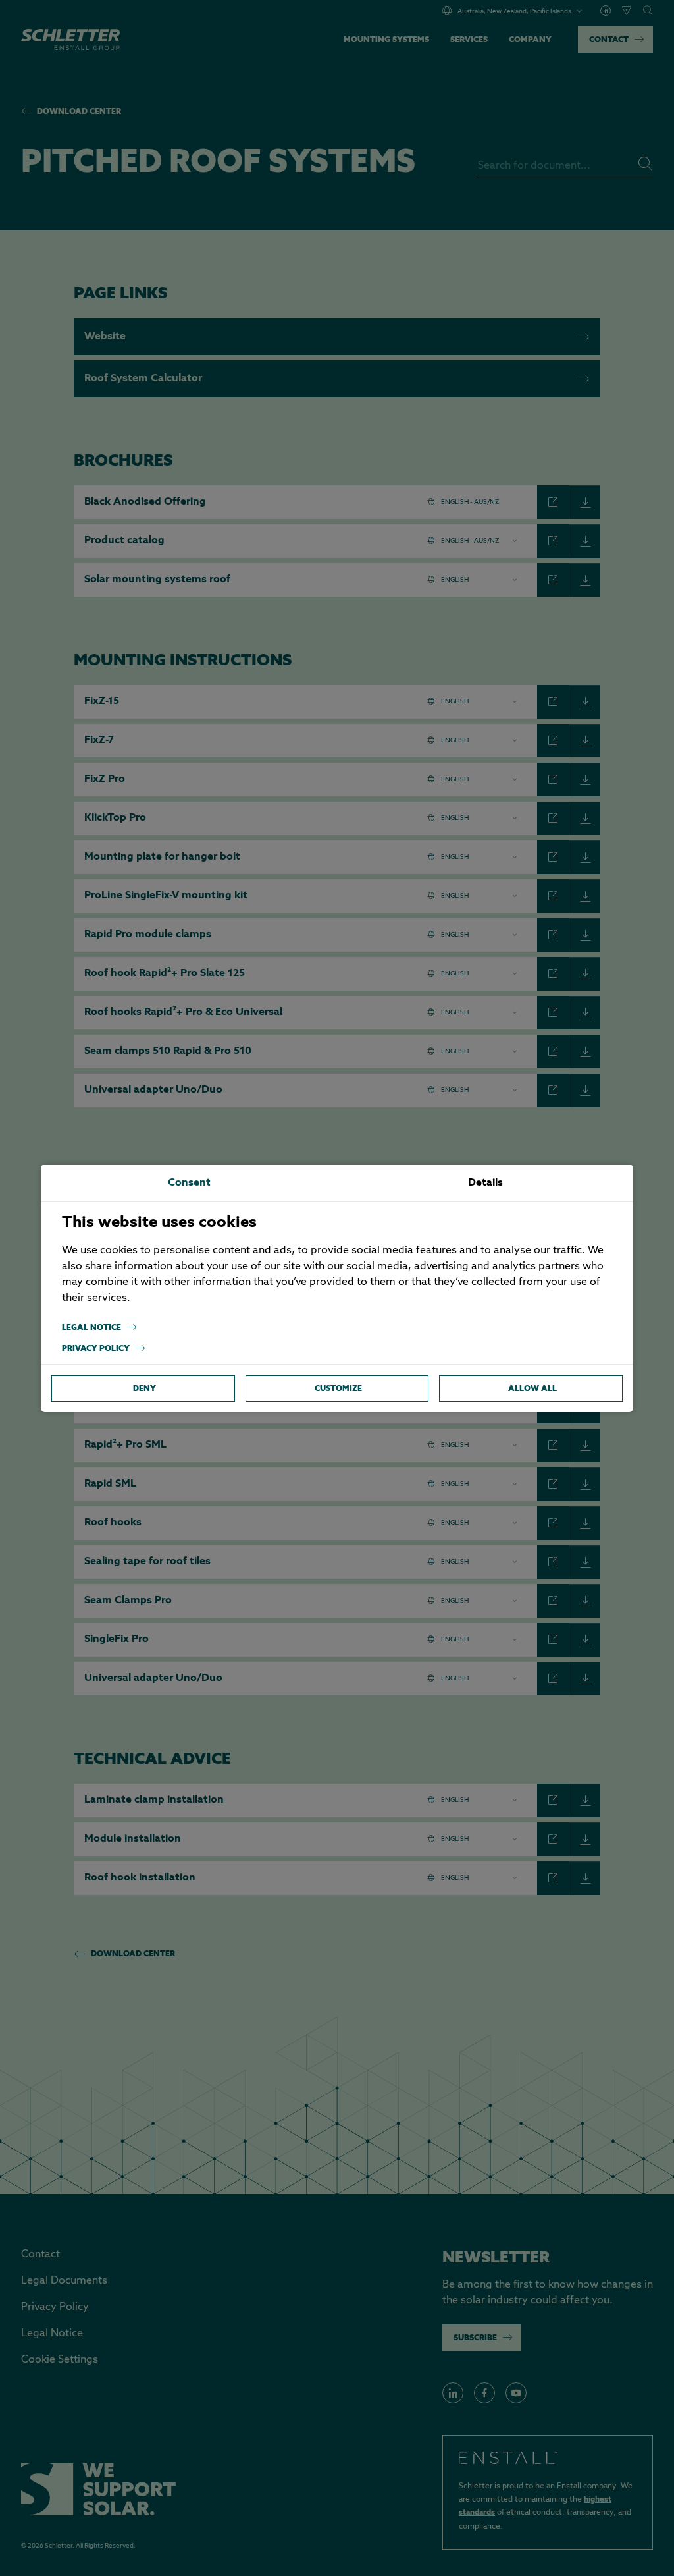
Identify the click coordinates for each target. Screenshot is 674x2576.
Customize (338, 1388)
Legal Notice (91, 1327)
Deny (144, 1388)
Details (485, 1183)
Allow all (532, 1388)
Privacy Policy (96, 1348)
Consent (189, 1183)
